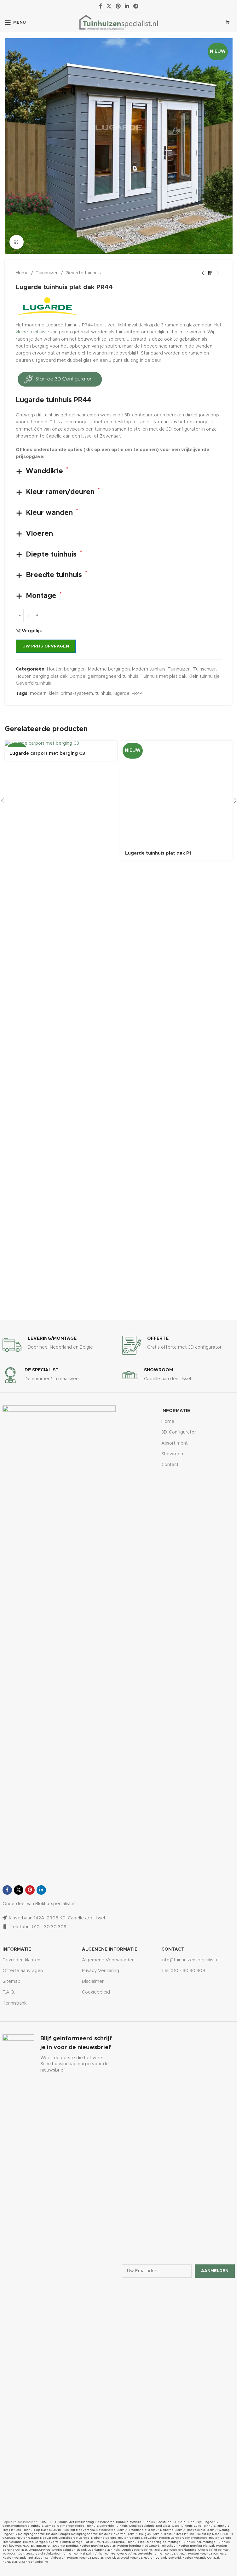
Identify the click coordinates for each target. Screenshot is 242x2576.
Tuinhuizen (47, 273)
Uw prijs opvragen (46, 646)
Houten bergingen (66, 669)
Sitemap (12, 1982)
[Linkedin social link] (127, 6)
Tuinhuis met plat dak (163, 677)
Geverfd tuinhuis (83, 273)
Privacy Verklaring (101, 1971)
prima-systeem (77, 694)
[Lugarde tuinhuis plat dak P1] (177, 977)
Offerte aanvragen (23, 1971)
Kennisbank (14, 2003)
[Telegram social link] (136, 6)
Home (22, 273)
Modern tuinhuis (149, 669)
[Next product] (218, 273)
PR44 (137, 694)
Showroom (173, 1454)
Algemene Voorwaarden (108, 1960)
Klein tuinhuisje (204, 677)
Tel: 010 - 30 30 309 (183, 1971)
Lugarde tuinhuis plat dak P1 (158, 1221)
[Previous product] (203, 273)
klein (54, 694)
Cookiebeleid (96, 1992)
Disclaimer (93, 1982)
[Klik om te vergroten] (17, 242)
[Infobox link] (59, 1345)
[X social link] (109, 6)
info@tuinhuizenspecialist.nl (190, 1960)
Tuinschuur (204, 669)
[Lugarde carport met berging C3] (61, 744)
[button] (235, 984)
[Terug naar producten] (210, 273)
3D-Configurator (179, 1432)
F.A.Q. (9, 1992)
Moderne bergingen (109, 669)
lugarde (121, 694)
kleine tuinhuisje (32, 332)
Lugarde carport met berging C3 (47, 754)
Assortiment (175, 1443)
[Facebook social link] (101, 6)
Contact (170, 1465)
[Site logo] (119, 22)
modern (38, 694)
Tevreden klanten (21, 1960)
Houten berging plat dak (42, 677)
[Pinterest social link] (118, 6)
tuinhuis (103, 694)
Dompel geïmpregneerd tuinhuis (104, 677)
